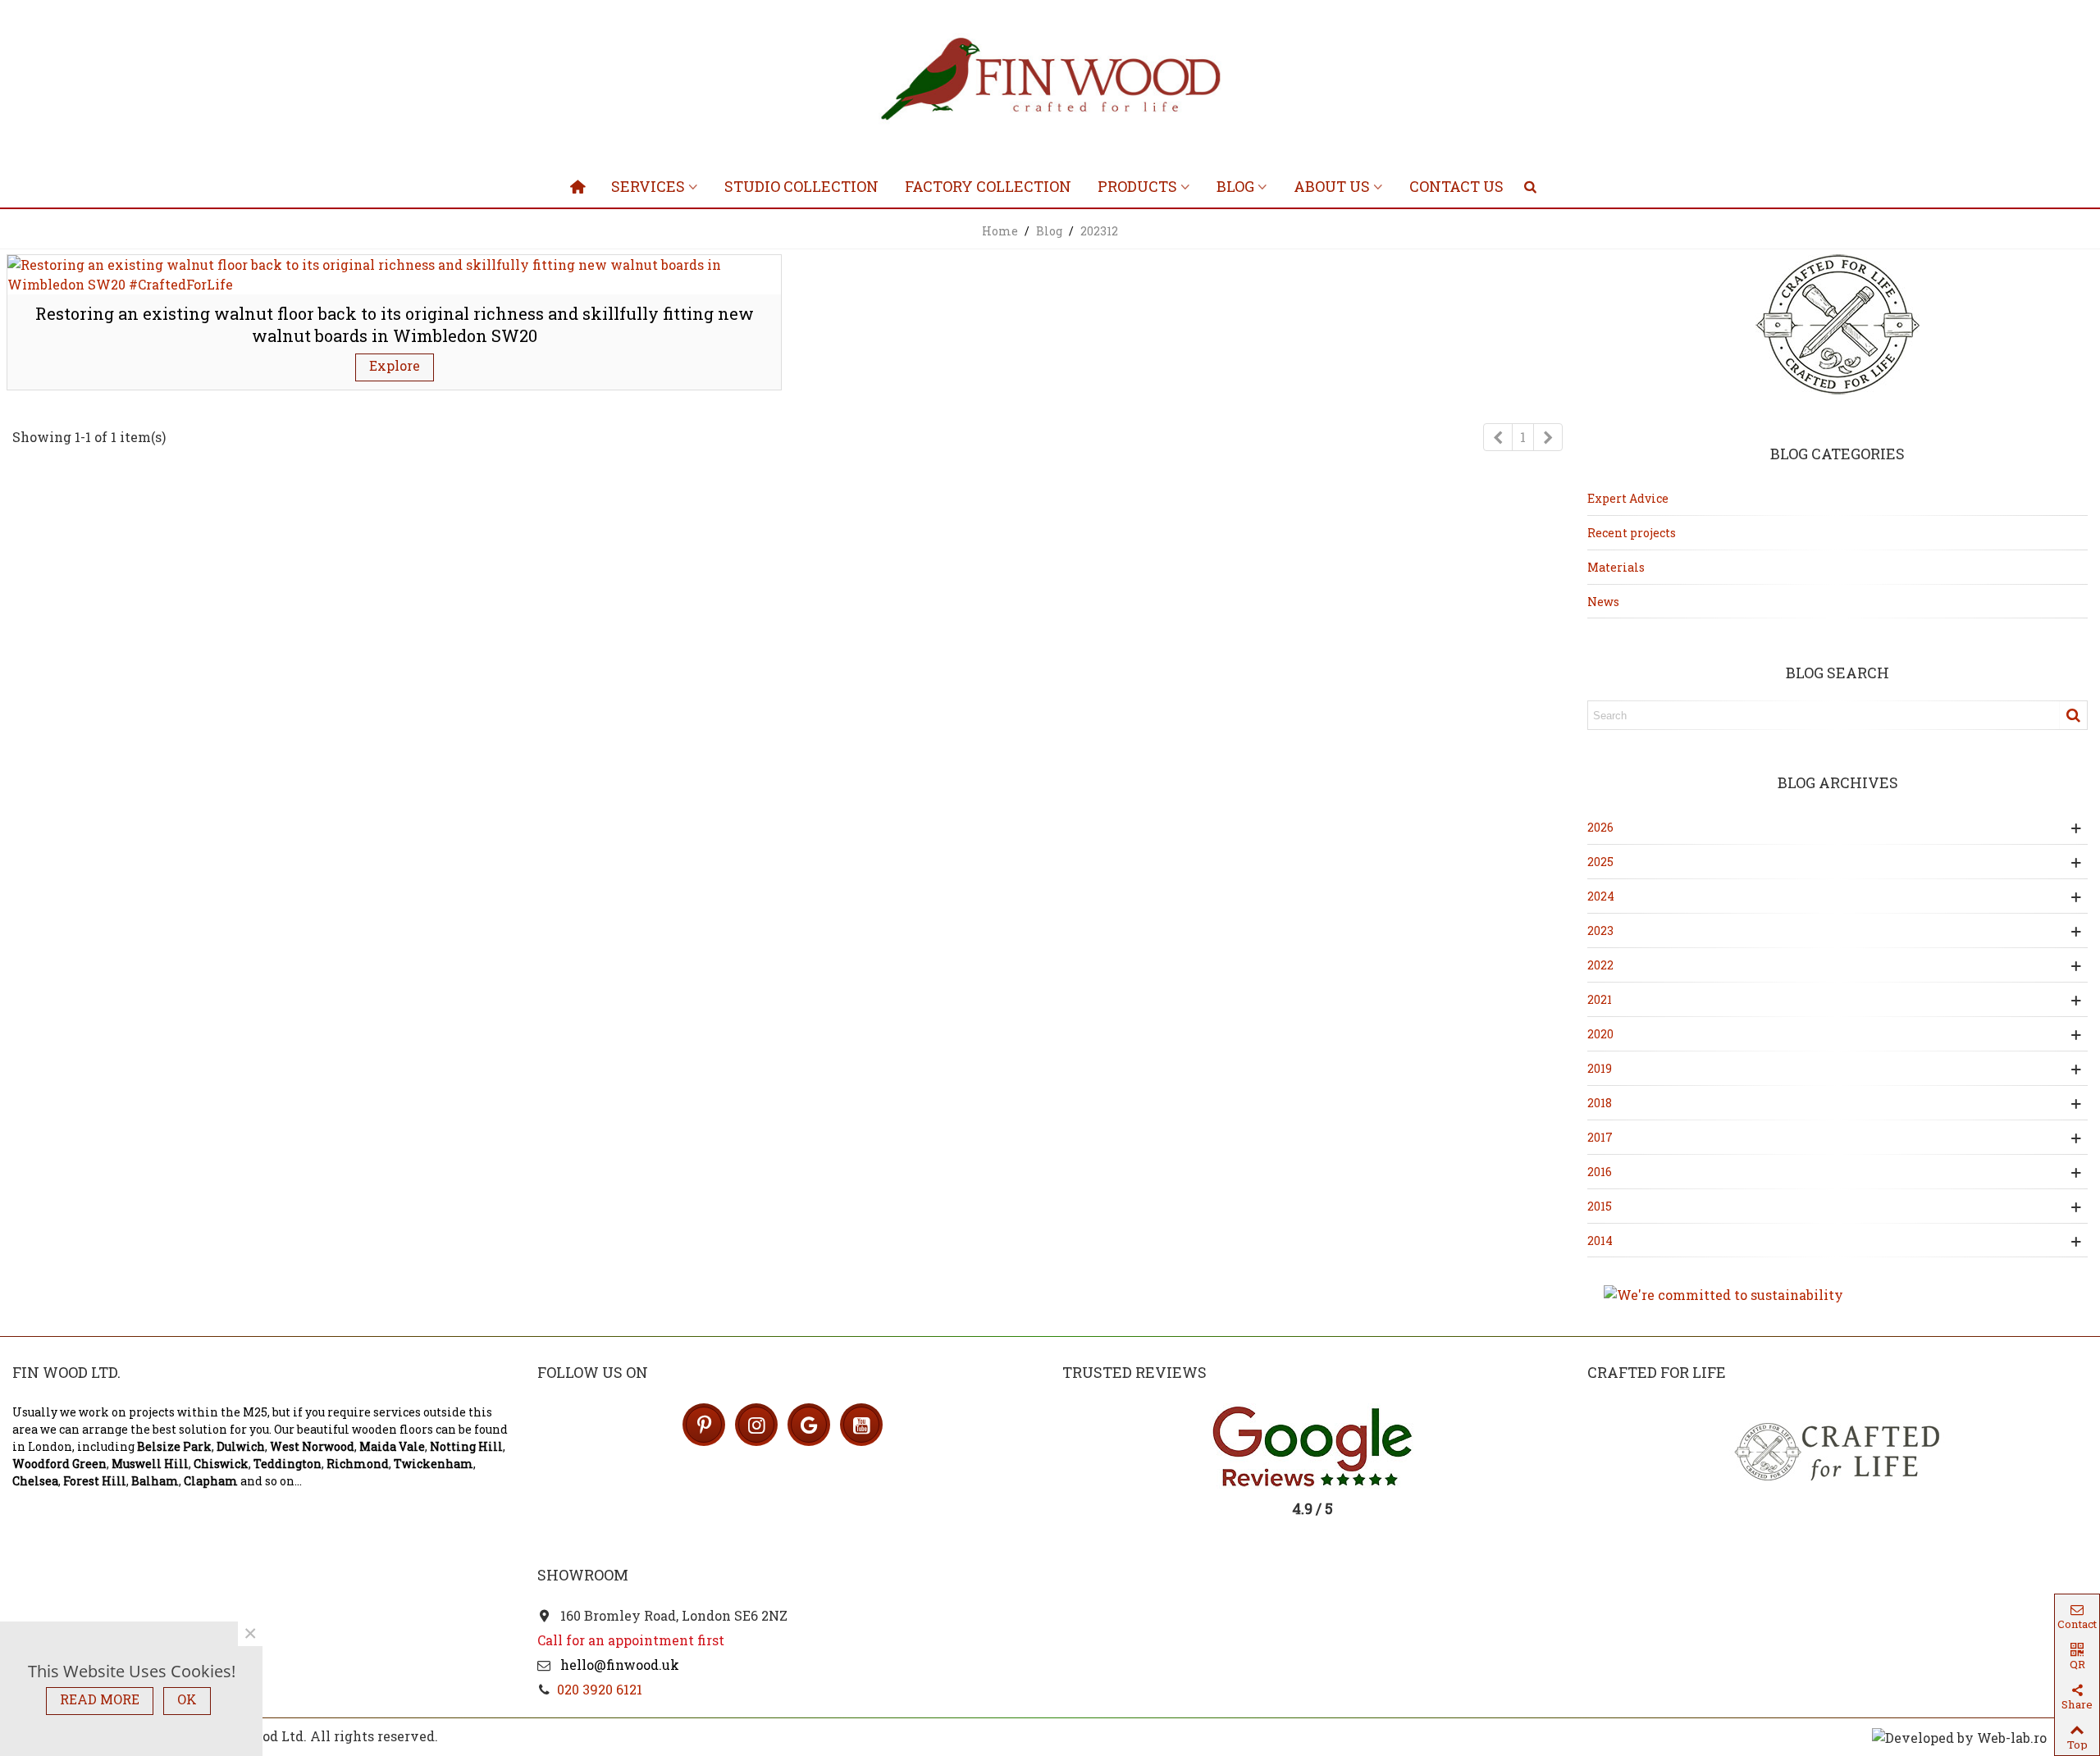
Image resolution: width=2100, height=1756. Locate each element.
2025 (1600, 862)
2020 (1600, 1034)
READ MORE (100, 1699)
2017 (1600, 1137)
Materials (1616, 567)
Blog (1235, 186)
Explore (395, 365)
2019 (1600, 1068)
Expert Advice (1628, 498)
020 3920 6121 (600, 1689)
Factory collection (988, 186)
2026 (1600, 827)
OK (187, 1699)
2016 (1600, 1172)
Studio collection (801, 186)
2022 (1600, 965)
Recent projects (1632, 533)
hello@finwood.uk (618, 1665)
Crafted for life (1657, 1372)
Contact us (1456, 186)
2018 (1600, 1103)
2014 (1600, 1241)
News (1603, 602)
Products (1137, 186)
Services (648, 186)
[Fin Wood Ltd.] (1050, 82)
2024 (1601, 896)
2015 (1600, 1206)
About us (1332, 186)
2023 (1600, 930)
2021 (1600, 999)
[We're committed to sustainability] (1837, 1295)
